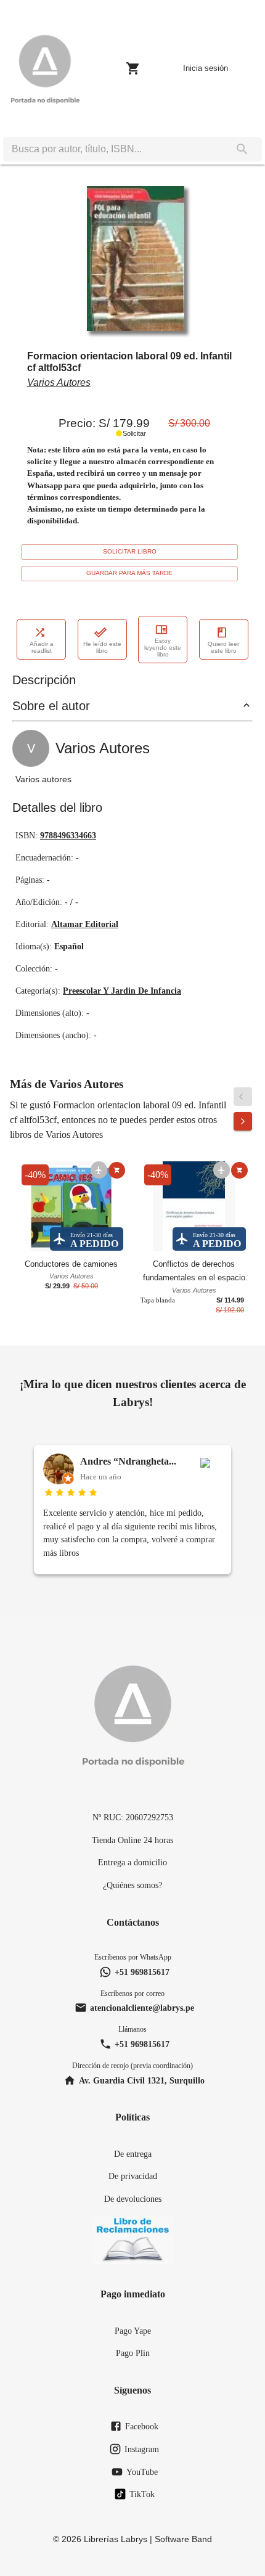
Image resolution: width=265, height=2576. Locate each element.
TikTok (142, 2494)
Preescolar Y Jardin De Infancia (122, 991)
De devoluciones (133, 2199)
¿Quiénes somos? (132, 1885)
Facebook (142, 2426)
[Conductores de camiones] (71, 1208)
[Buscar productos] (242, 149)
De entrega (133, 2154)
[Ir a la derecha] (243, 1121)
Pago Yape (133, 2331)
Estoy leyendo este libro (163, 648)
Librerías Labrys (116, 2539)
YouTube (142, 2472)
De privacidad (133, 2176)
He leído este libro (102, 647)
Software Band (183, 2539)
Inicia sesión (206, 68)
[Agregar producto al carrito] (117, 1170)
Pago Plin (133, 2353)
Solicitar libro (130, 551)
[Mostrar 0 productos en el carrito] (133, 68)
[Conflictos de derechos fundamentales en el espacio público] (194, 1208)
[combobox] (113, 149)
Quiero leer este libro (223, 647)
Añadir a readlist (42, 647)
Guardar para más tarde (129, 573)
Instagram (142, 2449)
